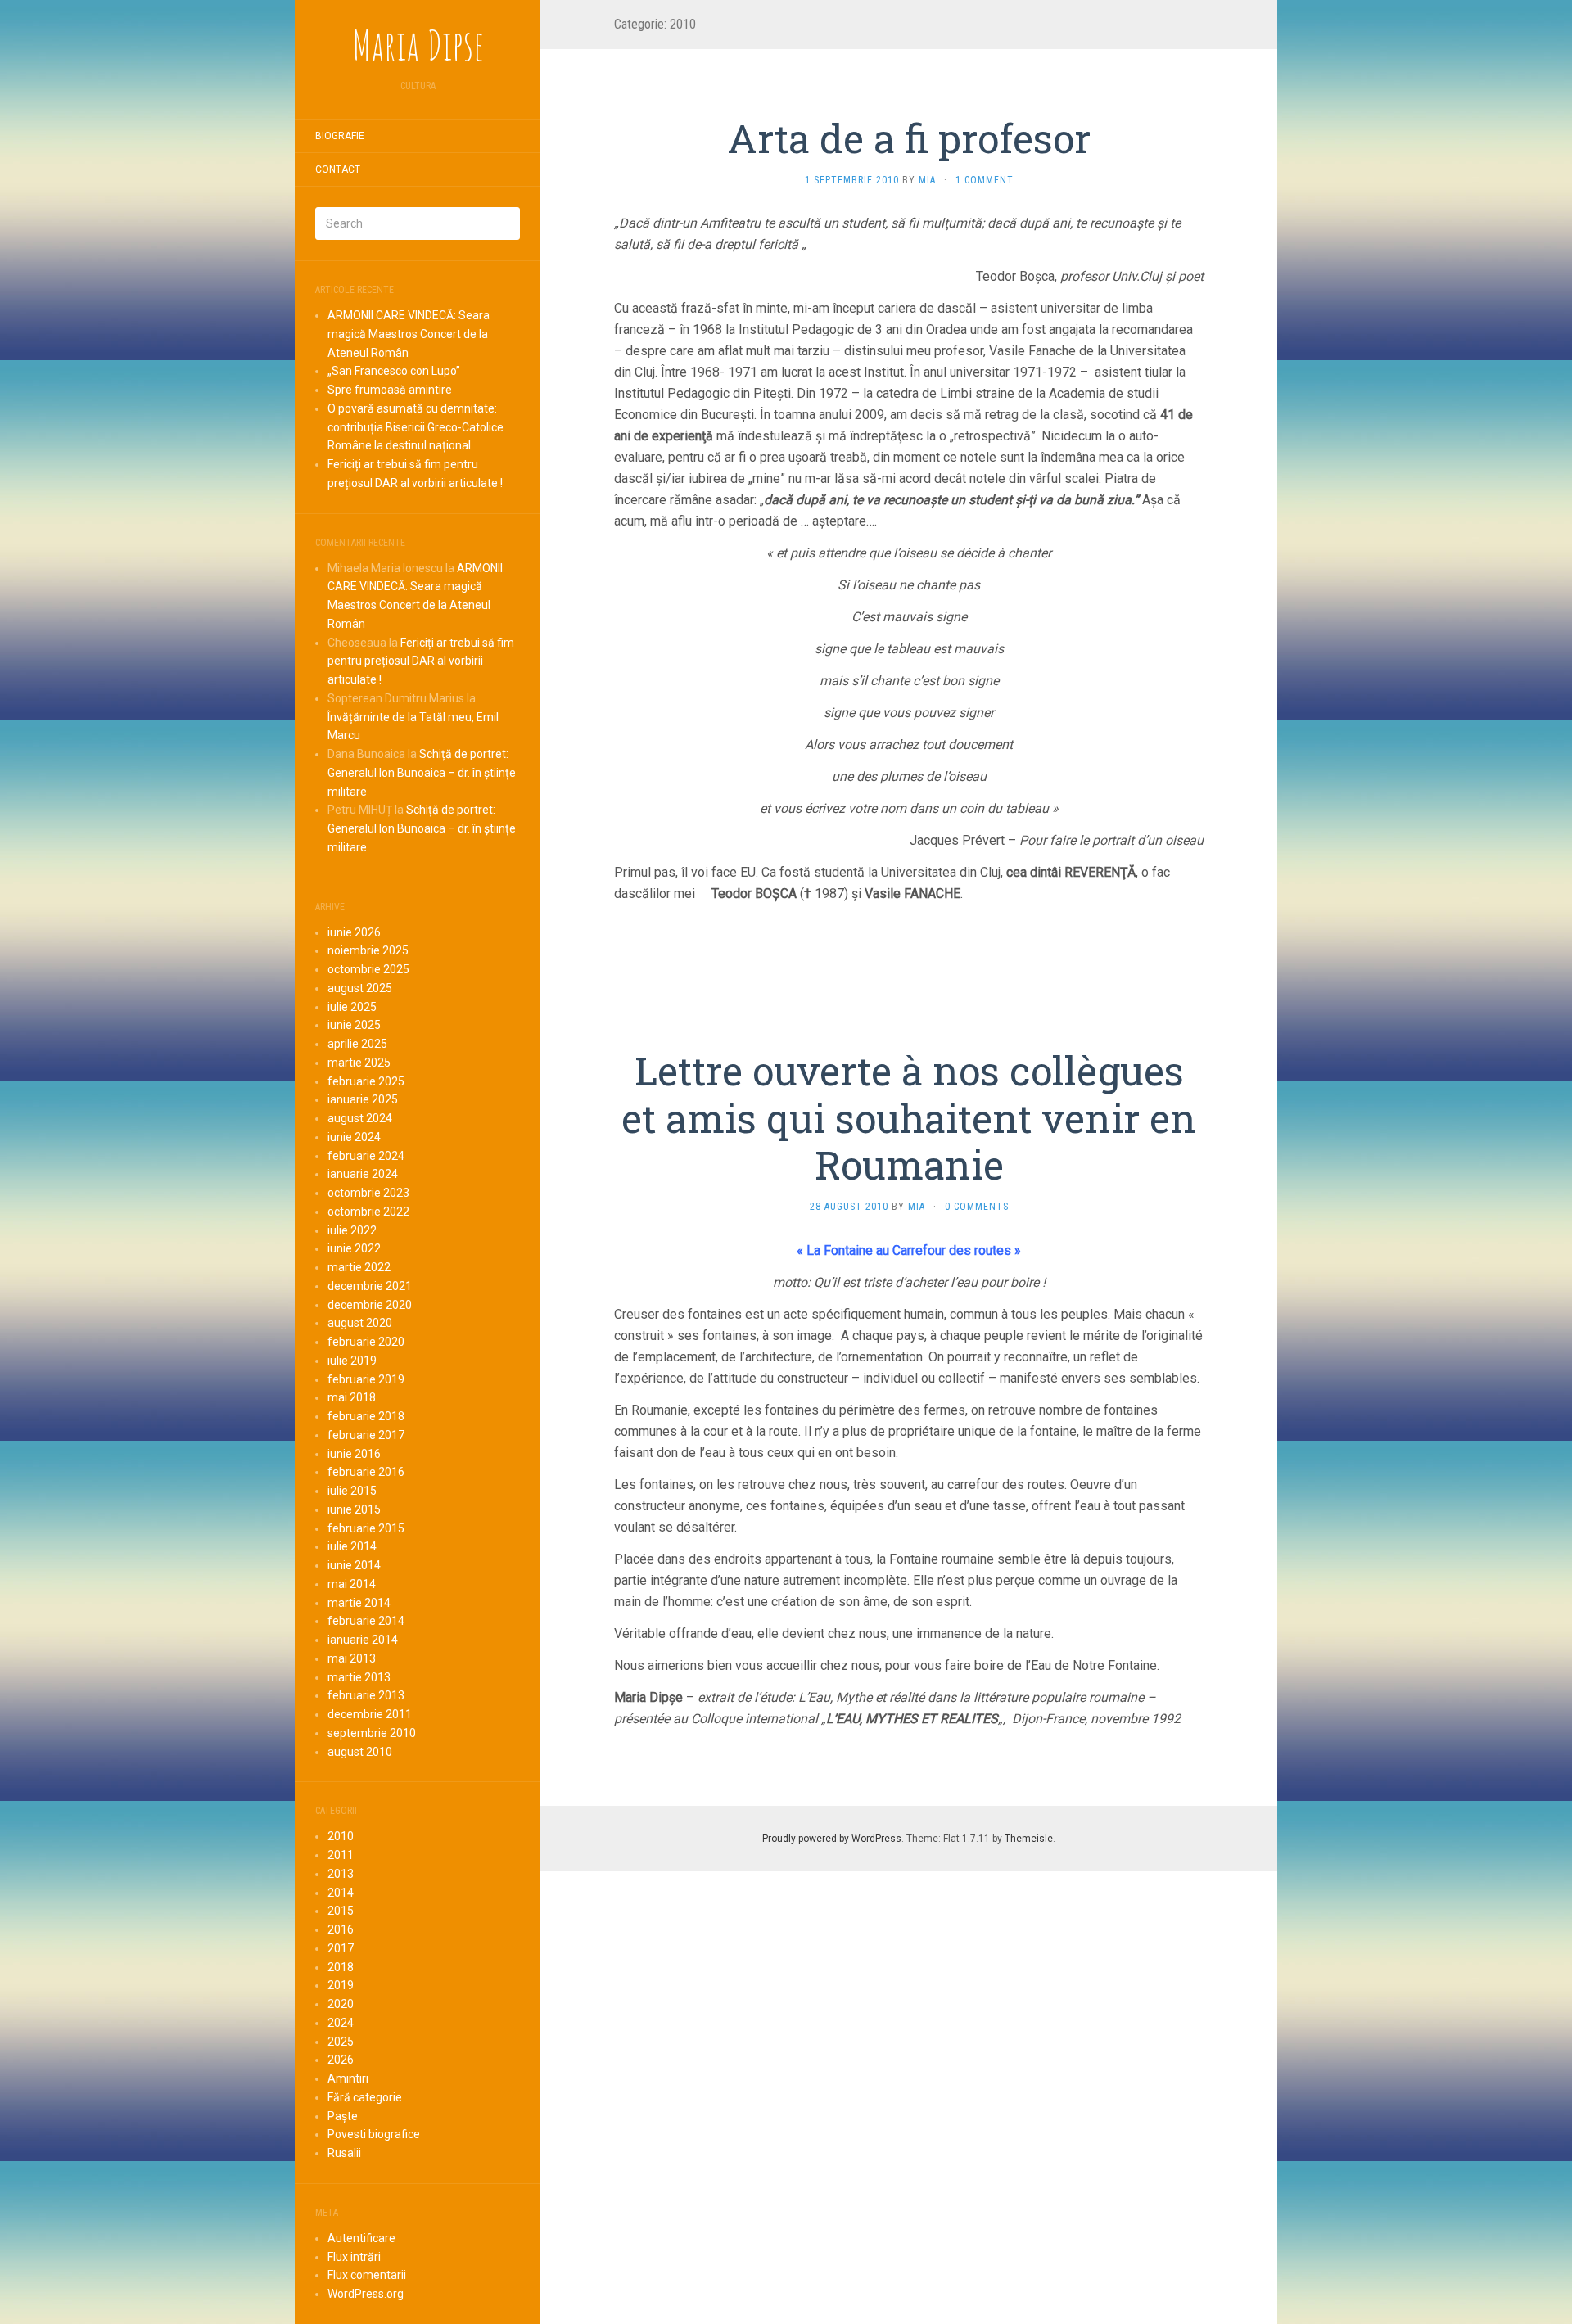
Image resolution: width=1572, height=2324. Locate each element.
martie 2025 (359, 1063)
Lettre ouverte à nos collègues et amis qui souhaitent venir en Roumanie (909, 1117)
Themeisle (1029, 1839)
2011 (341, 1855)
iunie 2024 (354, 1137)
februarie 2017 (366, 1435)
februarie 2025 (366, 1081)
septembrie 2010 (372, 1733)
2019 (341, 1985)
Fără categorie (365, 2097)
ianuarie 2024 (363, 1174)
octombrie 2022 (368, 1212)
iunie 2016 (354, 1454)
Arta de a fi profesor (909, 138)
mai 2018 (352, 1397)
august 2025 (360, 988)
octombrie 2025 (368, 969)
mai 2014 (352, 1584)
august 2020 (360, 1323)
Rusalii (344, 2153)
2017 (341, 1948)
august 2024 (360, 1118)
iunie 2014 (354, 1565)
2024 (341, 2023)
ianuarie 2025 (363, 1099)
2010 (341, 1836)
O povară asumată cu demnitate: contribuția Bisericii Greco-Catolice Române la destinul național (416, 427)
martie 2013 (359, 1677)
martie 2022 (359, 1267)
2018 (341, 1967)
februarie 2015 (366, 1528)
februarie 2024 (366, 1156)
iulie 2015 (352, 1491)
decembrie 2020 (370, 1305)
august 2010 (360, 1752)
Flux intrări (354, 2257)
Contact (338, 169)
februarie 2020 (366, 1342)
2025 (341, 2042)
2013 (341, 1874)
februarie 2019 (366, 1379)
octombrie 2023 (368, 1193)
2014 (341, 1893)
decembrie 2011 (370, 1714)
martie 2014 (359, 1603)
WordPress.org (366, 2294)
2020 (341, 2004)
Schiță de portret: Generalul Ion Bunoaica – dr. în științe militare (422, 773)
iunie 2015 (354, 1509)
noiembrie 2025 (368, 950)
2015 (341, 1911)
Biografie (340, 136)
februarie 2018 (366, 1416)
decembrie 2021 (370, 1286)
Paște (343, 2116)
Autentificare (361, 2238)
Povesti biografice (374, 2134)
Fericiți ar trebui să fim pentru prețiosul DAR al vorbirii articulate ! (421, 661)
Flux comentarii (367, 2275)
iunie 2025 (354, 1025)
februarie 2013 (366, 1695)
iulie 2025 (352, 1007)
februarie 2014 (366, 1621)
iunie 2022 (354, 1248)
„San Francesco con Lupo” (394, 371)
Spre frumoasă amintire (390, 390)
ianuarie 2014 (363, 1640)
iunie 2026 (354, 932)
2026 (341, 2060)
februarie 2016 (366, 1472)
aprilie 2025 (357, 1044)
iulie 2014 (352, 1546)
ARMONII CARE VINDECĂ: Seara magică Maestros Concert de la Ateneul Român (409, 334)
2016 (341, 1929)
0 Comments (977, 1207)
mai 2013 (352, 1658)
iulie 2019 (352, 1361)
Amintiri (348, 2078)
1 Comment (985, 180)
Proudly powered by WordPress (832, 1839)
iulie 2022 (352, 1230)
